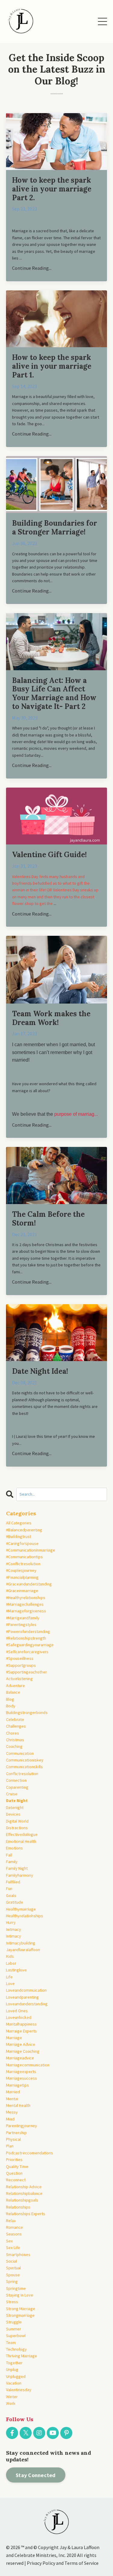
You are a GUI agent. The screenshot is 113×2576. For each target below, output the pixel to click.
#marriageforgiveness (26, 1611)
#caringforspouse (22, 1543)
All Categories (19, 1523)
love (10, 1983)
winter (12, 2397)
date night (17, 1801)
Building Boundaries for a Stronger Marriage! (55, 528)
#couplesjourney (21, 1570)
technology (16, 2349)
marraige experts (21, 2031)
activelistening (19, 1679)
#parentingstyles (21, 1624)
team (11, 2343)
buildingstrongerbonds (27, 1712)
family (12, 1862)
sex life (13, 2248)
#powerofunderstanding (28, 1631)
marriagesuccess (22, 2078)
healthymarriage (21, 1909)
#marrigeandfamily (23, 1618)
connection (16, 1780)
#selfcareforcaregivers (27, 1652)
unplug (12, 2369)
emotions (14, 1848)
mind (10, 2119)
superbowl (16, 2336)
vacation (14, 2383)
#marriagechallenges (25, 1604)
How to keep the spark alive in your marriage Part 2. (52, 189)
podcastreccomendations (30, 2153)
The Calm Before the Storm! (48, 1219)
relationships (18, 2207)
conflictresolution (22, 1774)
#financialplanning (22, 1577)
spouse (13, 2275)
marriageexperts (21, 2072)
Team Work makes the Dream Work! (51, 1018)
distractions (17, 1828)
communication (20, 1753)
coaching (14, 1746)
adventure (16, 1686)
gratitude (15, 1902)
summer (14, 2329)
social (11, 2261)
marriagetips (17, 2085)
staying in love (20, 2295)
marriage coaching (23, 2051)
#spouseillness (20, 1658)
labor (11, 1963)
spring (12, 2281)
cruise (12, 1794)
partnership (16, 2133)
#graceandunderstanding (29, 1584)
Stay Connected (36, 2475)
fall (9, 1855)
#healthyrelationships (26, 1598)
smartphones (18, 2254)
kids (10, 1956)
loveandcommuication (26, 1990)
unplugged (16, 2376)
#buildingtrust (19, 1536)
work (11, 2403)
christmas (15, 1740)
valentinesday (19, 2390)
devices (13, 1814)
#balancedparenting (24, 1530)
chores (13, 1733)
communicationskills (24, 1767)
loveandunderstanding (27, 2004)
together (14, 2363)
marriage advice (21, 2044)
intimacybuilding (21, 1943)
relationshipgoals (22, 2200)
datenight (15, 1807)
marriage (14, 2038)
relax (11, 2221)
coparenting (17, 1787)
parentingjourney (22, 2126)
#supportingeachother (27, 1672)
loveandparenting (22, 1997)
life (9, 1977)
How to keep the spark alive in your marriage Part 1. (52, 366)
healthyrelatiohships (25, 1916)
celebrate (15, 1719)
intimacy (14, 1936)
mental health (18, 2105)
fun (9, 1889)
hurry (11, 1922)
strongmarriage (20, 2315)
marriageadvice (20, 2058)
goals (11, 1895)
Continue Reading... (32, 268)
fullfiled (13, 1882)
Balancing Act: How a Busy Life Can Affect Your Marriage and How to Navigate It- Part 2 (54, 694)
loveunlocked (19, 2017)
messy (12, 2112)
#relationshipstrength (26, 1638)
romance (14, 2227)
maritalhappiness (21, 2024)
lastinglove (16, 1970)
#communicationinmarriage (31, 1550)
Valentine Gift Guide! (49, 855)
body (11, 1706)
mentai (12, 2099)
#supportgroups (21, 1665)
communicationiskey (25, 1760)
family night (17, 1868)
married (13, 2092)
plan (10, 2146)
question (14, 2173)
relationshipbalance (24, 2193)
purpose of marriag (74, 1114)
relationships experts (26, 2214)
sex (9, 2241)
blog (10, 1699)
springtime (16, 2288)
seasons (14, 2234)
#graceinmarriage (22, 1591)
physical (13, 2139)
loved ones (17, 2011)
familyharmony (20, 1875)
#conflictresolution (23, 1564)
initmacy (14, 1929)
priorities (14, 2160)
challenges (16, 1726)
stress (12, 2302)
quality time (17, 2166)
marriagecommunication (28, 2065)
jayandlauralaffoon (23, 1950)
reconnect (16, 2180)
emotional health (21, 1841)
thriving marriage (22, 2356)
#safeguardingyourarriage (30, 1645)
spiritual (13, 2268)
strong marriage (21, 2309)
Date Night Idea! (40, 1371)
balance (13, 1692)
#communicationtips (24, 1557)
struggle (14, 2322)
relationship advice (24, 2187)
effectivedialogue (22, 1834)
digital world (17, 1821)
